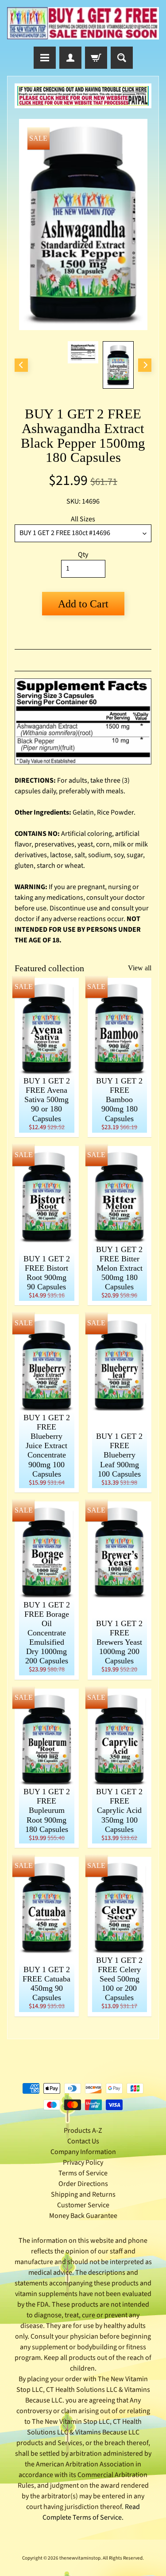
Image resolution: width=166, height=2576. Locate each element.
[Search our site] (122, 58)
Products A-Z (83, 2131)
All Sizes (83, 519)
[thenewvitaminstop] (83, 23)
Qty (83, 555)
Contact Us (83, 2141)
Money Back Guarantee (83, 2216)
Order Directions (83, 2184)
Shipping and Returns (83, 2194)
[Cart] (96, 58)
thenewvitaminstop (80, 2558)
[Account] (70, 58)
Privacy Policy (83, 2162)
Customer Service (83, 2205)
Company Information (83, 2152)
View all (140, 968)
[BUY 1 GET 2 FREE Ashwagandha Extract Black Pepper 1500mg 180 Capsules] (118, 365)
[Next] (145, 365)
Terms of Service (83, 2173)
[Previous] (21, 365)
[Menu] (45, 58)
